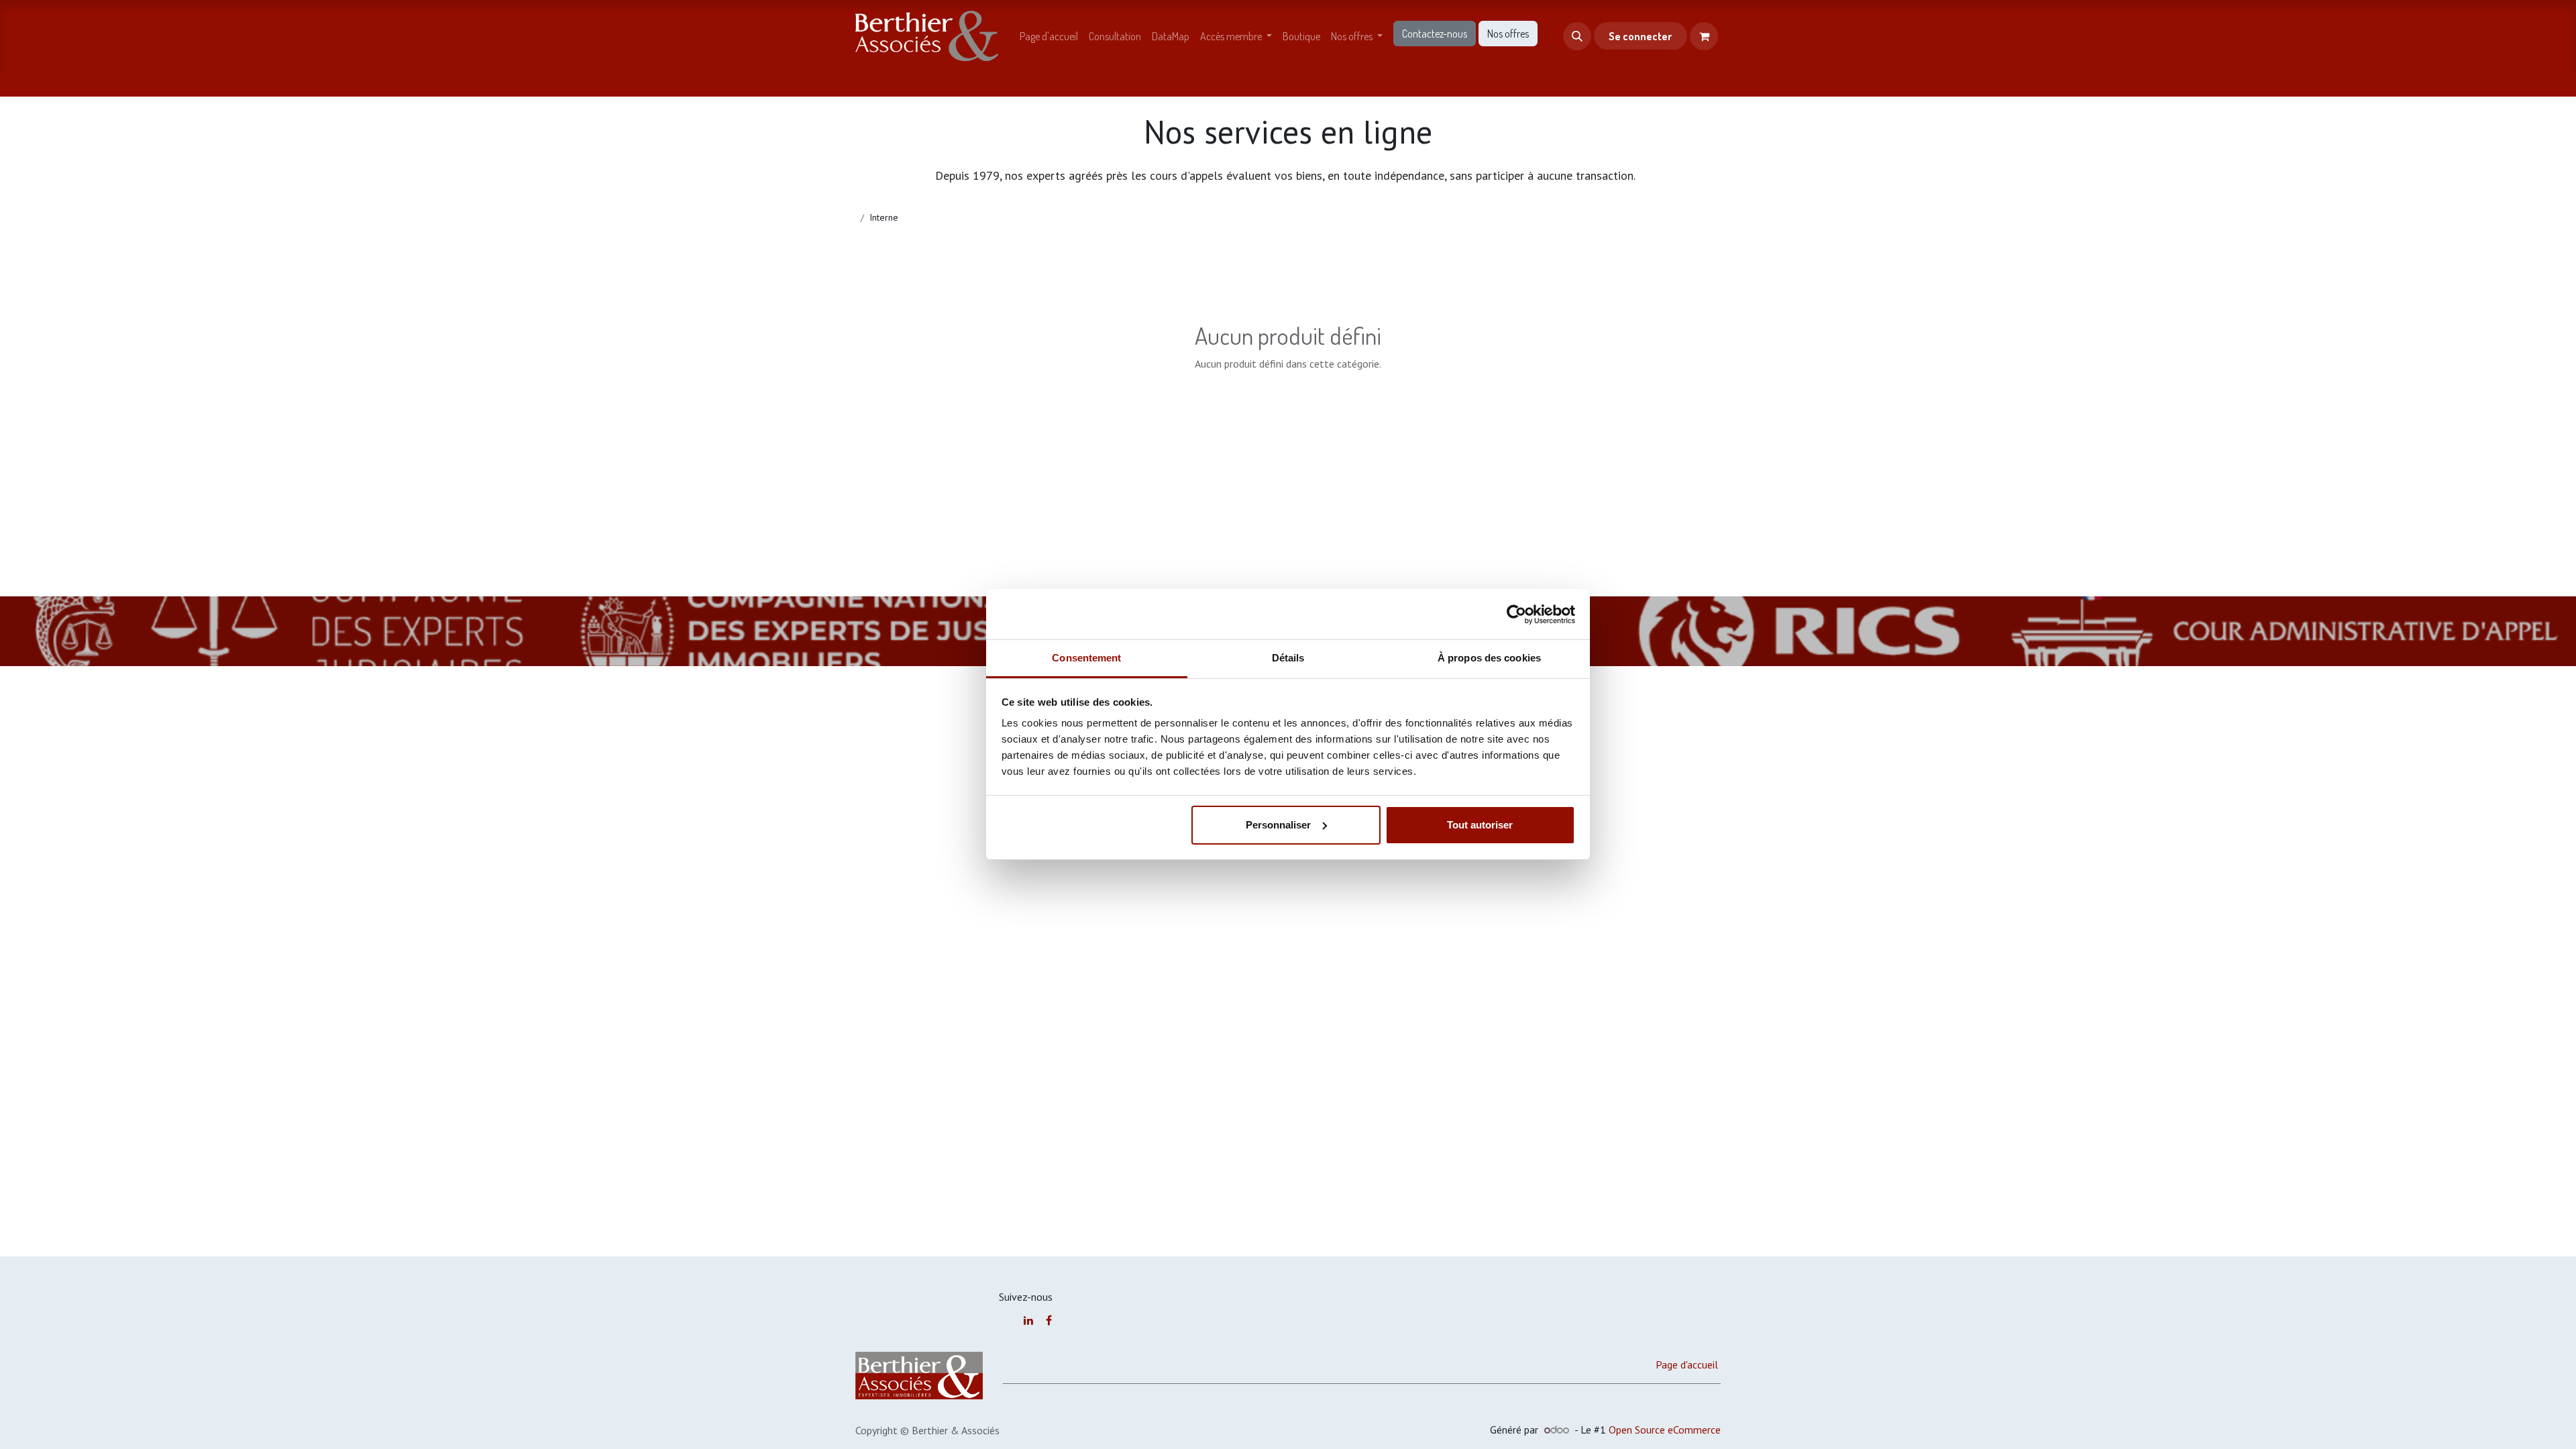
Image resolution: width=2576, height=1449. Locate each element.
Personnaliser (1278, 825)
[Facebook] (1049, 1320)
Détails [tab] (1288, 658)
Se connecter (1640, 36)
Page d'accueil (1687, 1364)
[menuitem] (1049, 36)
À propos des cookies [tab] (1489, 658)
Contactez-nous (1435, 34)
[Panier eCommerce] (1704, 36)
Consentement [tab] (1086, 658)
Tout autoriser (1480, 825)
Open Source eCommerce (1665, 1430)
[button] (1577, 36)
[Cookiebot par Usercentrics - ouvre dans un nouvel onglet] (1516, 614)
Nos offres (1508, 34)
